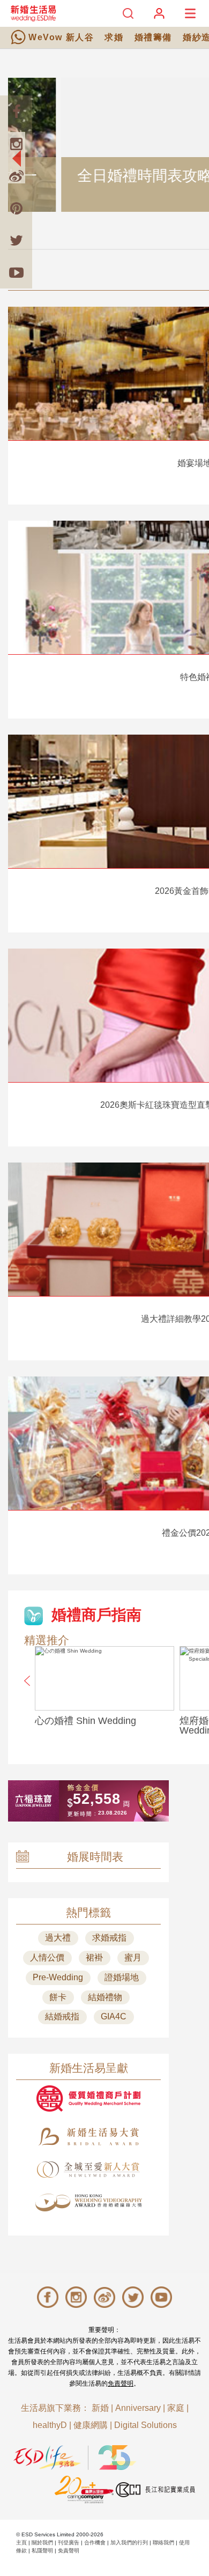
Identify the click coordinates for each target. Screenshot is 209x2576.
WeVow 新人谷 (61, 37)
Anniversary (138, 2408)
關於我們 (42, 2542)
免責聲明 (121, 2383)
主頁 (21, 2542)
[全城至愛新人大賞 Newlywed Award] (88, 2170)
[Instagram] (16, 144)
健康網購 (91, 2425)
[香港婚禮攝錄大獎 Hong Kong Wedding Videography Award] (88, 2203)
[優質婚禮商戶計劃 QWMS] (88, 2098)
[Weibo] (16, 176)
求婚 (114, 37)
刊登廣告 (69, 2542)
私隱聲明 (42, 2551)
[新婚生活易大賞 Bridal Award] (88, 2137)
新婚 (100, 2408)
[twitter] (16, 240)
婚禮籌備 (153, 37)
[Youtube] (16, 272)
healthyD (50, 2425)
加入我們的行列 (129, 2542)
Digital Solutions (145, 2425)
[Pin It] (16, 208)
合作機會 (95, 2542)
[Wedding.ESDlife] (33, 13)
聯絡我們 (163, 2542)
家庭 (176, 2408)
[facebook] (16, 112)
